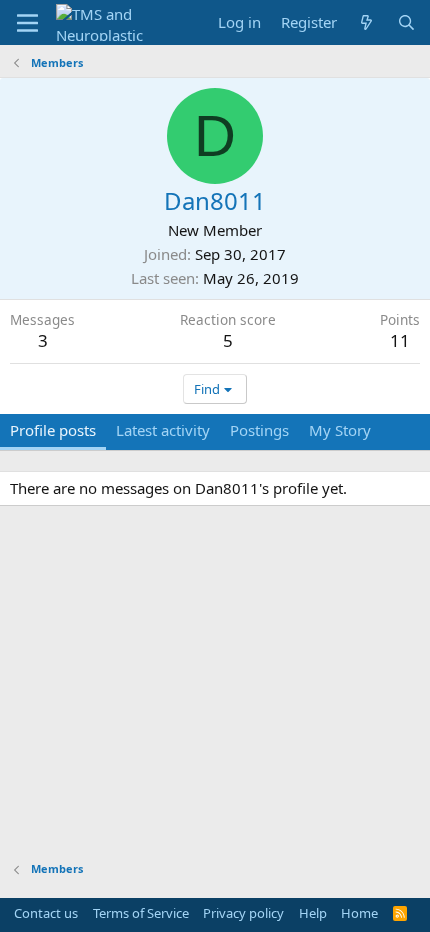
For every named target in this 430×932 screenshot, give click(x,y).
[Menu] (27, 23)
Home (359, 913)
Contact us (46, 913)
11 (400, 340)
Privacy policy (243, 913)
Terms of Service (141, 913)
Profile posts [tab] (53, 430)
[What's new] (366, 22)
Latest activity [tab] (163, 430)
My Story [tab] (340, 430)
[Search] (406, 22)
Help (313, 913)
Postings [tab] (259, 430)
